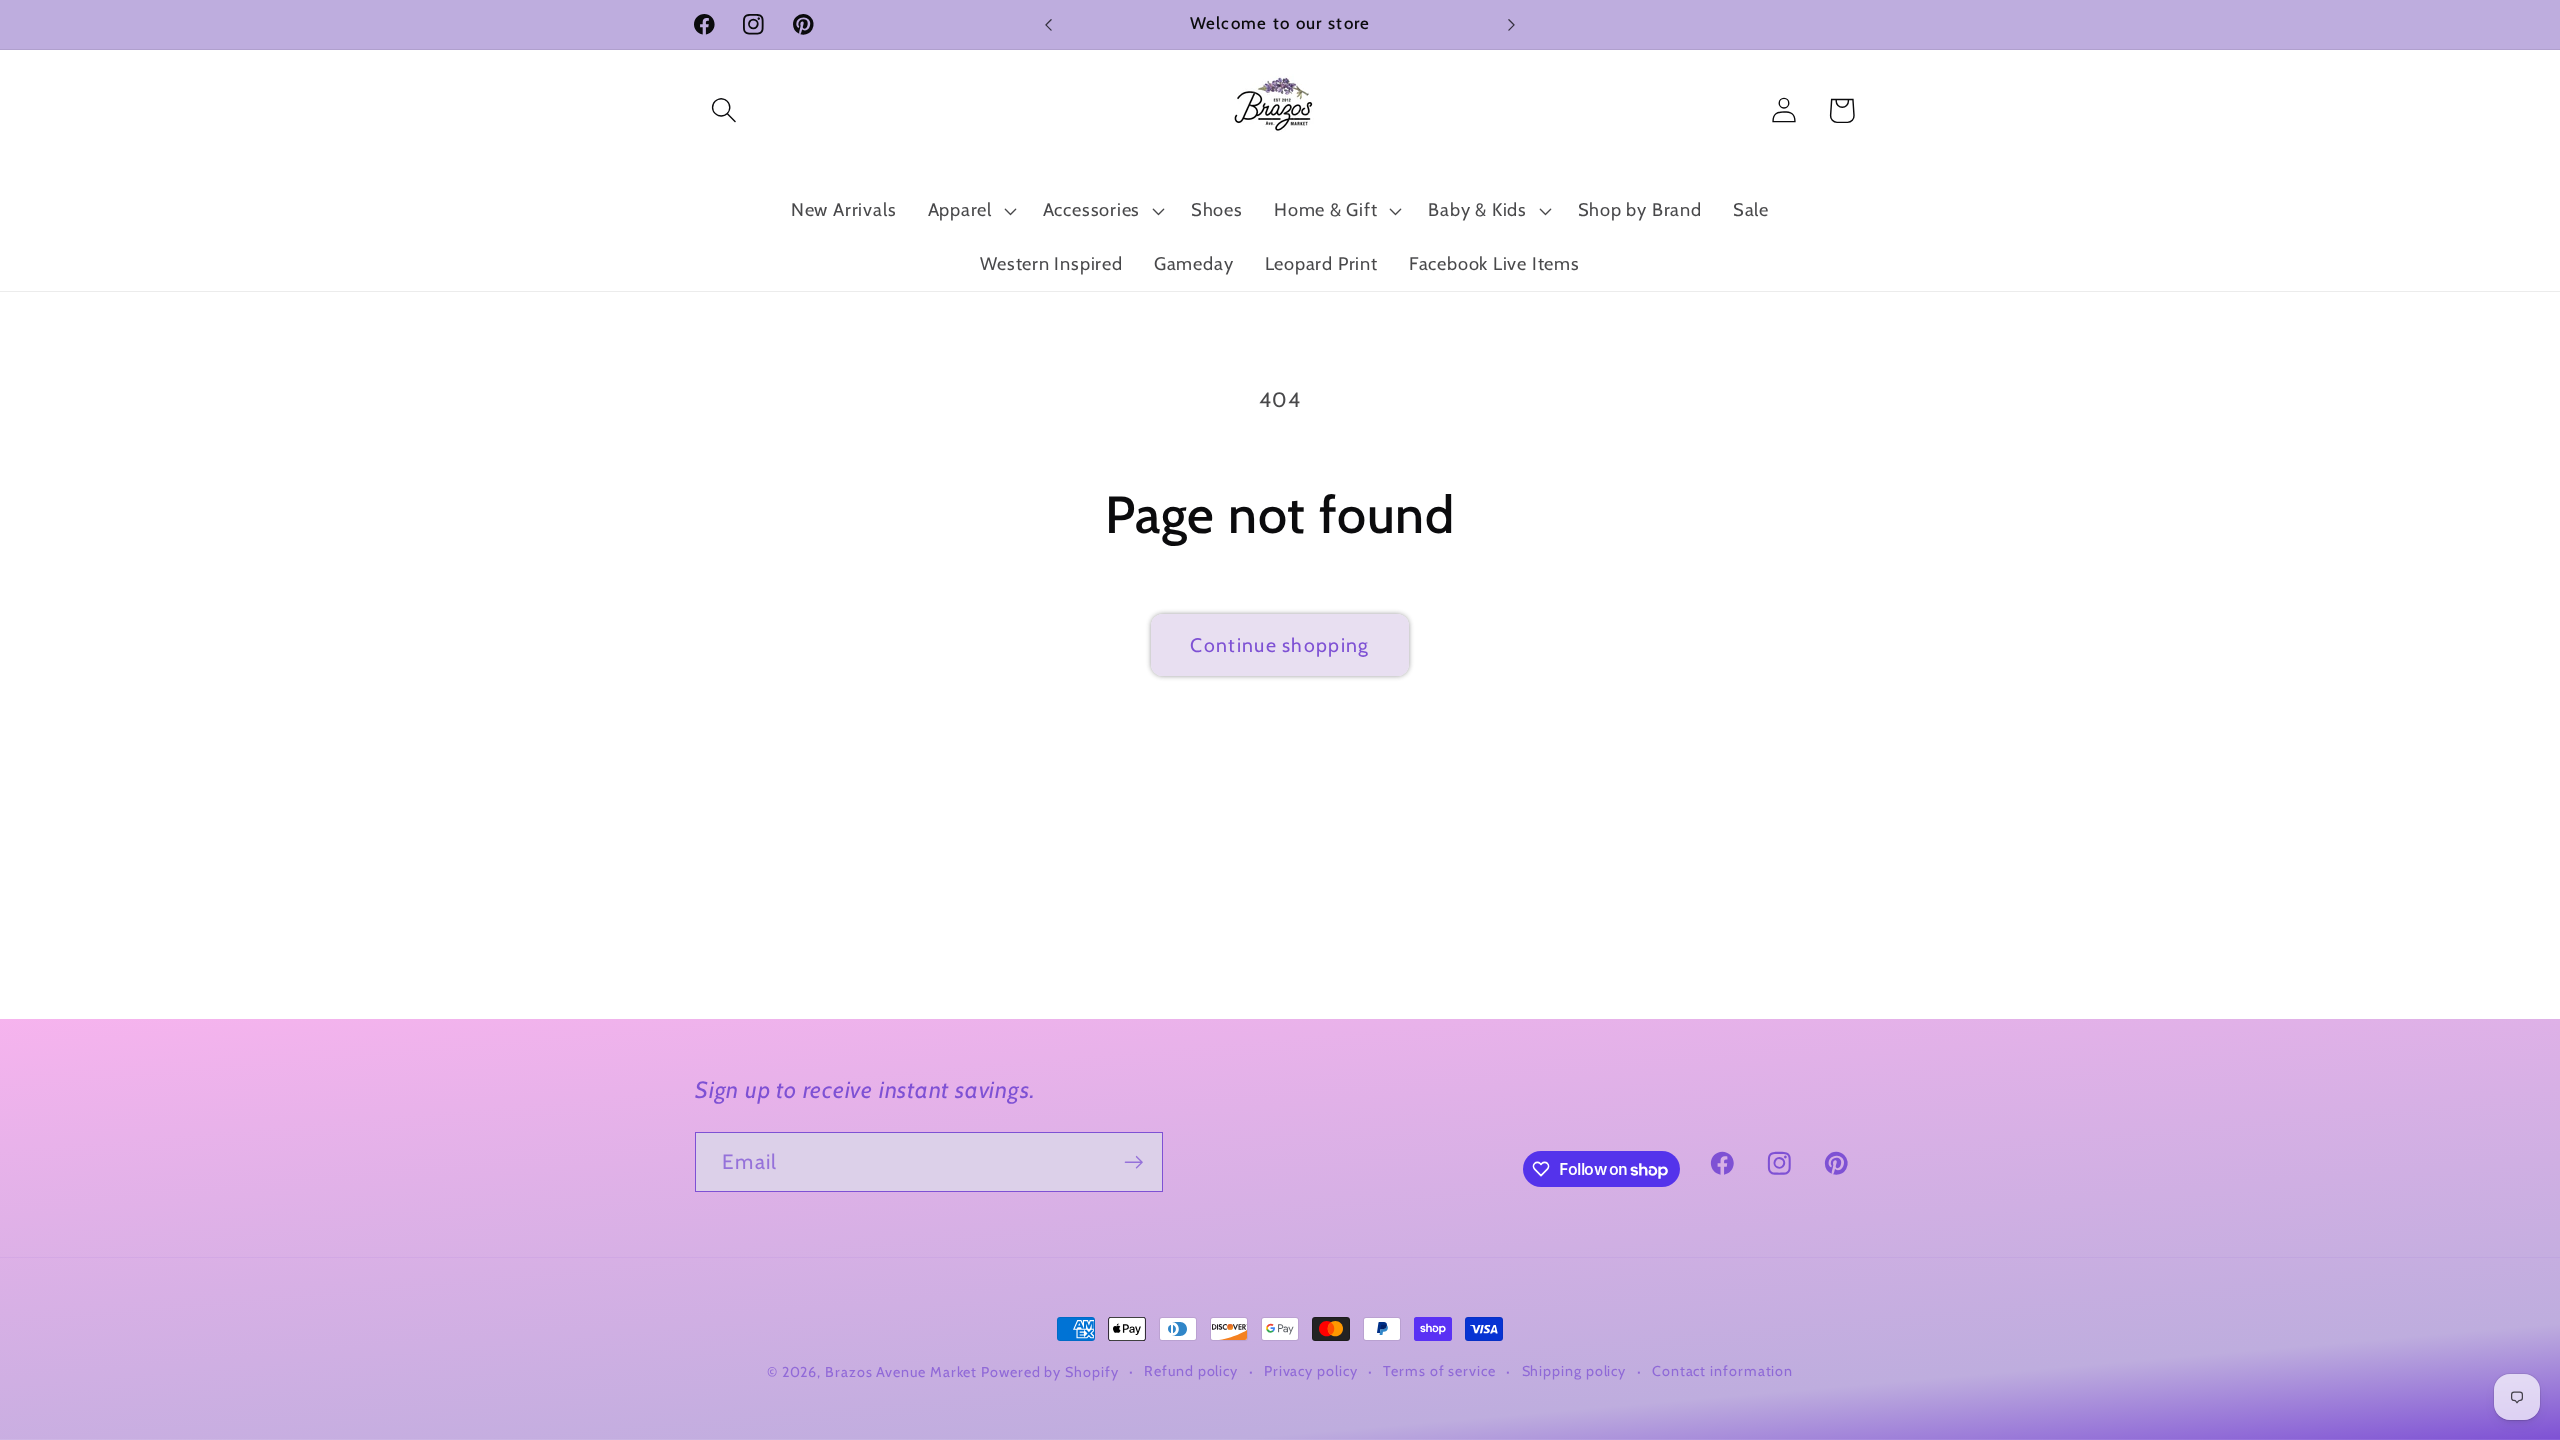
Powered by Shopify (1049, 1372)
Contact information (1722, 1371)
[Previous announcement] (1049, 24)
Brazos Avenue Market (903, 1372)
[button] (723, 110)
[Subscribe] (1133, 1162)
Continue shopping (1279, 645)
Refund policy (1191, 1371)
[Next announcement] (1512, 24)
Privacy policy (1311, 1371)
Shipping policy (1574, 1371)
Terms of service (1439, 1371)
